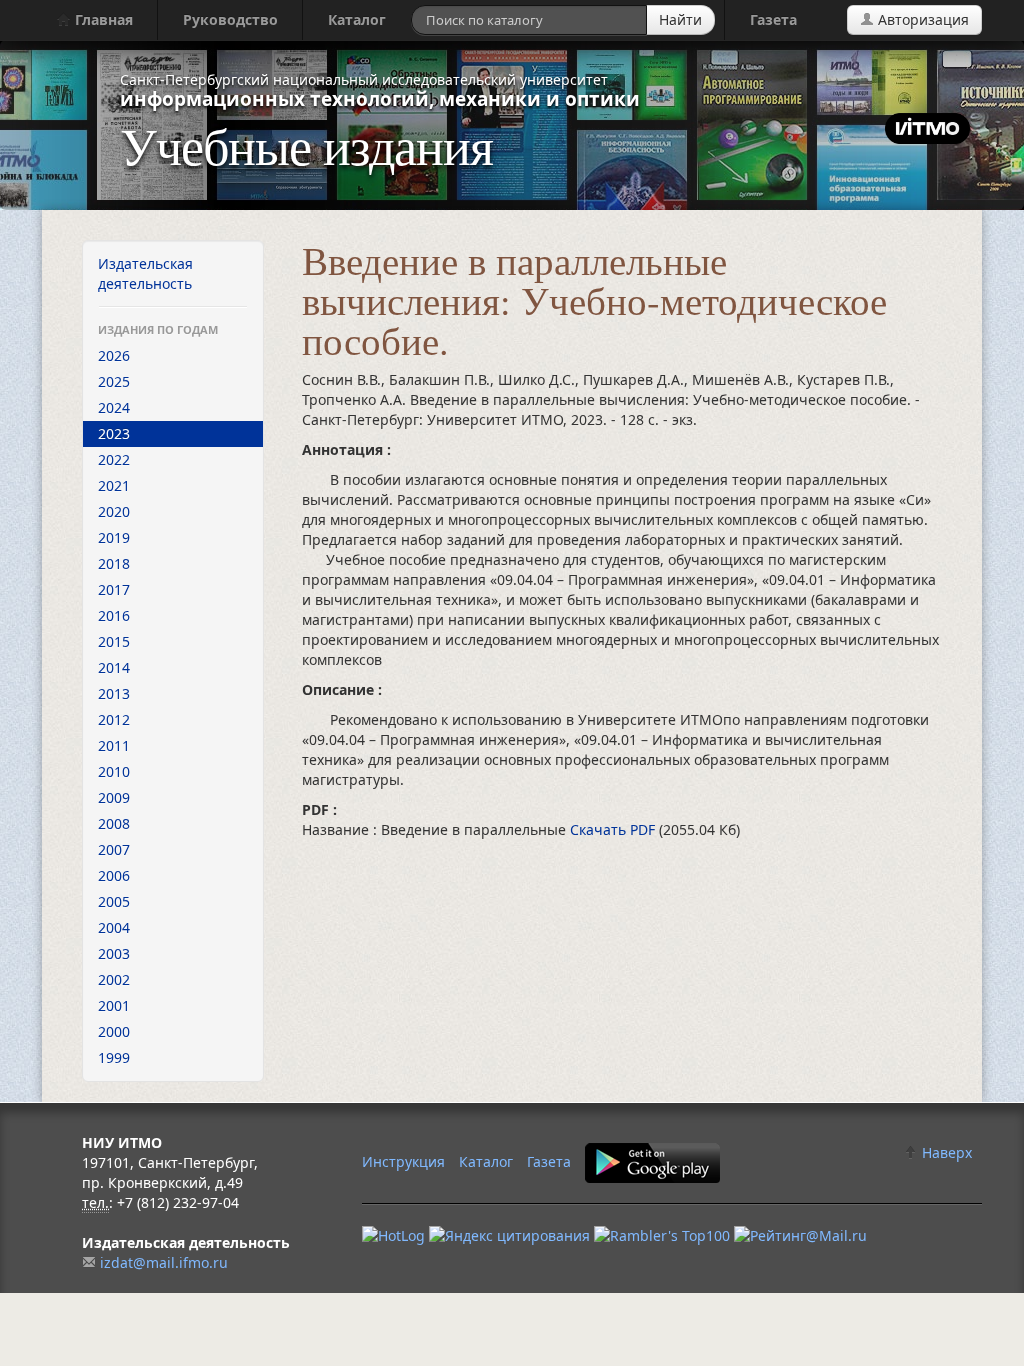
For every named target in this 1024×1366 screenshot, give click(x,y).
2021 (114, 485)
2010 (114, 771)
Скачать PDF (614, 829)
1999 (114, 1057)
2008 (114, 823)
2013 (114, 693)
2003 (114, 953)
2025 (114, 381)
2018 (114, 563)
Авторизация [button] (921, 19)
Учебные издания (306, 145)
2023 (114, 433)
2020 (114, 511)
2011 (114, 745)
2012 (114, 719)
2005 (114, 901)
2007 (114, 849)
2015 (114, 641)
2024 (114, 407)
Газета (773, 19)
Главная (102, 19)
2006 (114, 875)
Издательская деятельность (145, 273)
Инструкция (403, 1161)
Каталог (357, 19)
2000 (114, 1031)
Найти (680, 19)
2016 (114, 615)
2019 (114, 537)
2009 (114, 797)
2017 (114, 589)
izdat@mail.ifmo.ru (164, 1262)
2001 (114, 1005)
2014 (114, 667)
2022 (114, 459)
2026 (114, 355)
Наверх (945, 1152)
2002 (114, 979)
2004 (114, 927)
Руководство (230, 19)
